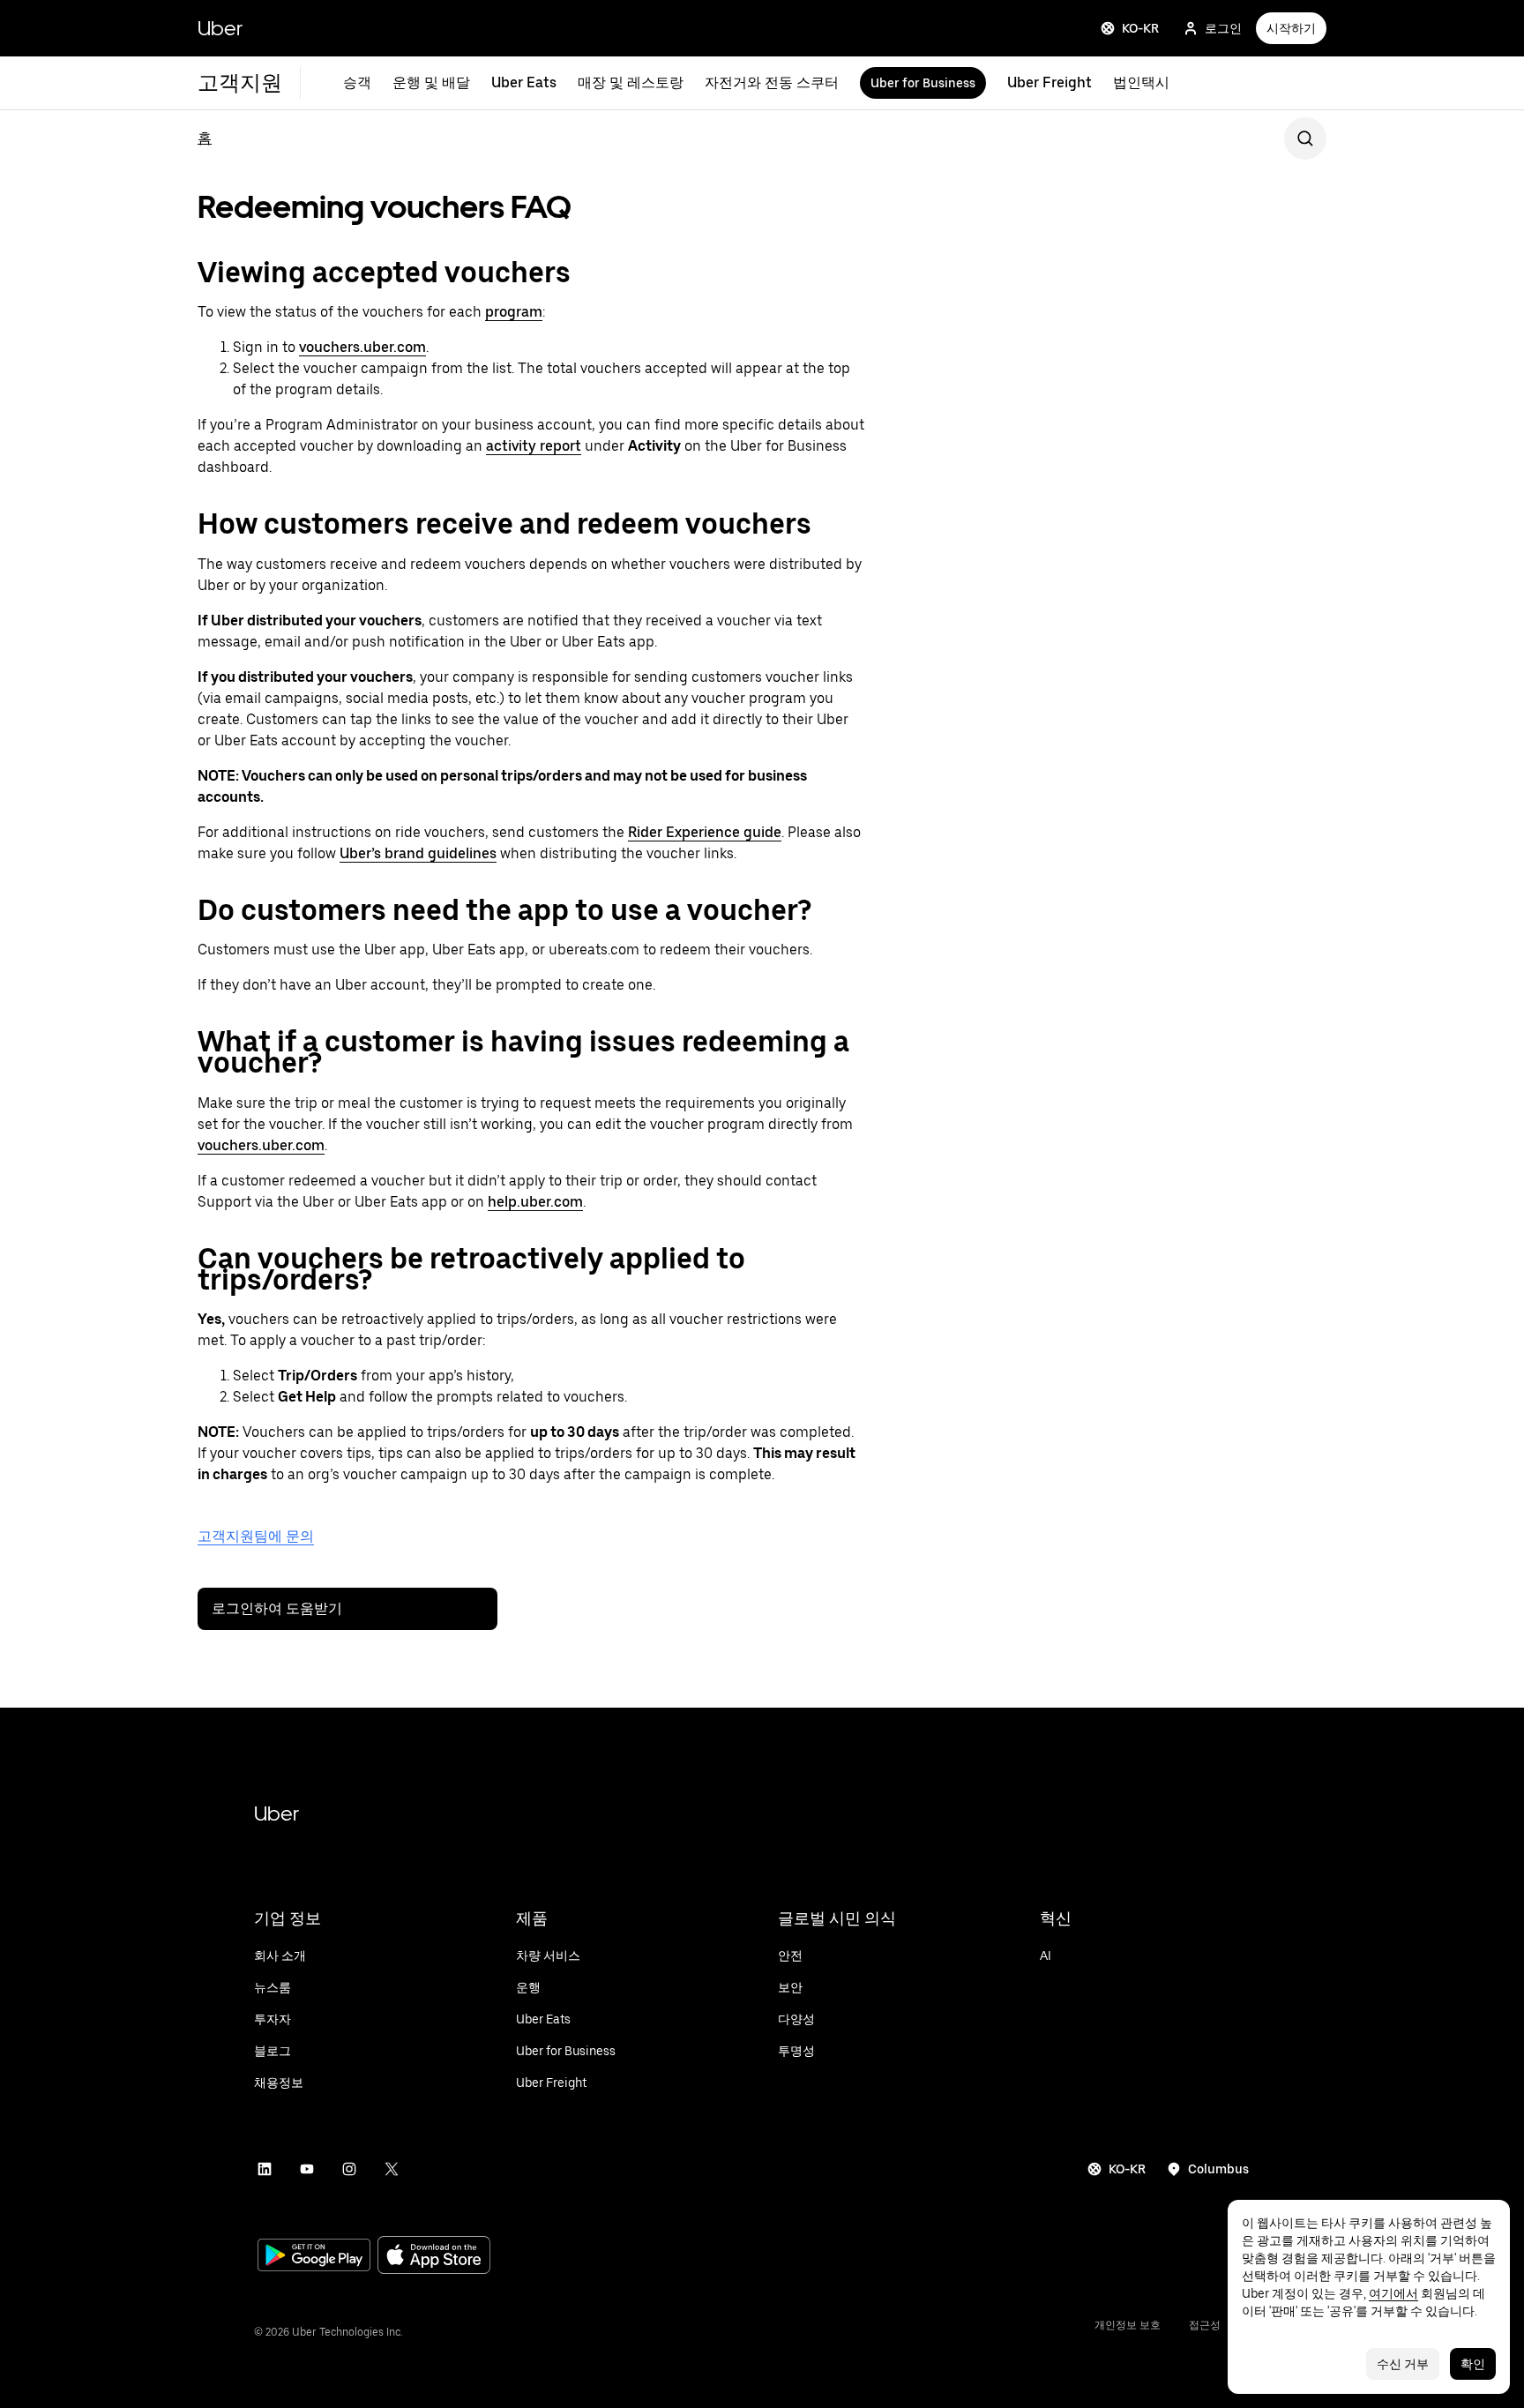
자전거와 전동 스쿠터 (772, 82)
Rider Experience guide (705, 832)
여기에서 (1393, 2293)
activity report (534, 446)
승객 (357, 82)
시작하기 (1291, 28)
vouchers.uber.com (362, 347)
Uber (220, 28)
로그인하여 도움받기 (277, 1608)
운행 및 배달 (431, 82)
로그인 (1223, 28)
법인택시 (1141, 82)
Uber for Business (923, 83)
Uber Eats (524, 82)
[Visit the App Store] (434, 2257)
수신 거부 (1403, 2364)
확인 (1473, 2364)
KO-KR (1140, 28)
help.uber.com (535, 1202)
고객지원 (240, 82)
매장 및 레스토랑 (631, 82)
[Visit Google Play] (314, 2257)
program (514, 312)
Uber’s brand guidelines (418, 853)
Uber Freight (1050, 82)
